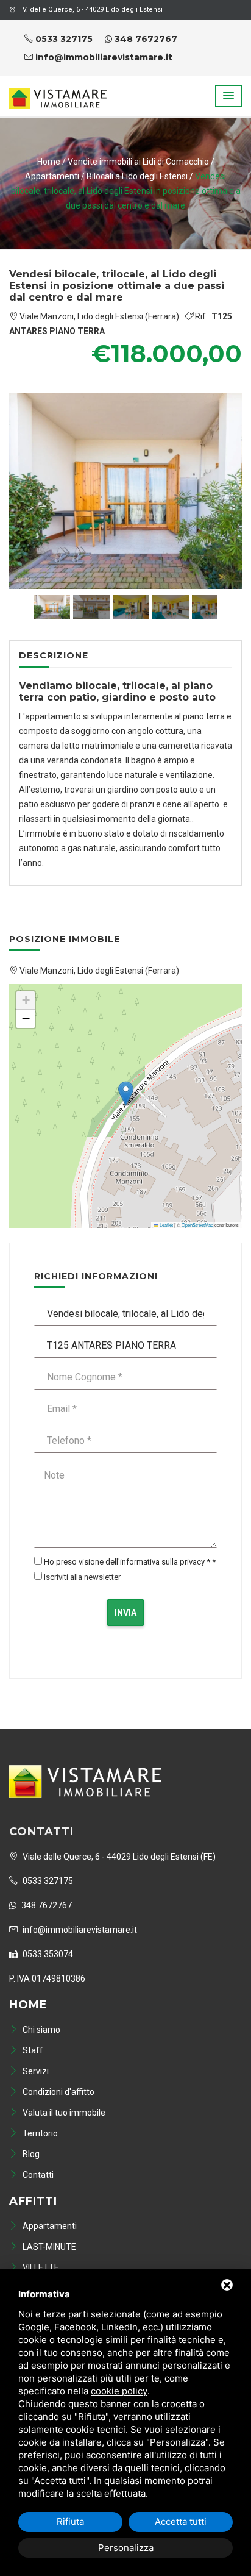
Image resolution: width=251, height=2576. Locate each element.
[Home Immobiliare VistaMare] (58, 91)
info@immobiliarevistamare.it (103, 57)
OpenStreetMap (197, 1225)
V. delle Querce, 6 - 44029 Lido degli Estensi (93, 9)
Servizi (35, 2071)
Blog (30, 2154)
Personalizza (126, 2548)
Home (49, 162)
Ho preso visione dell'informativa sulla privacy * (127, 1562)
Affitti (33, 2201)
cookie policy (119, 2391)
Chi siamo (41, 2030)
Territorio (39, 2133)
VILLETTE (40, 2267)
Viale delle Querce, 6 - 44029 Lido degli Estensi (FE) (118, 1857)
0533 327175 (63, 39)
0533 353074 (47, 1954)
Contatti (37, 2175)
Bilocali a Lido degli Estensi (138, 176)
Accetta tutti (181, 2521)
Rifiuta (70, 2521)
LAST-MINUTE (48, 2247)
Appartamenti (53, 176)
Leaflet (166, 1225)
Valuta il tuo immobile (63, 2113)
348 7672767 (145, 39)
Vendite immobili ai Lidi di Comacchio (138, 162)
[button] (228, 96)
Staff (32, 2050)
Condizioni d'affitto (58, 2092)
